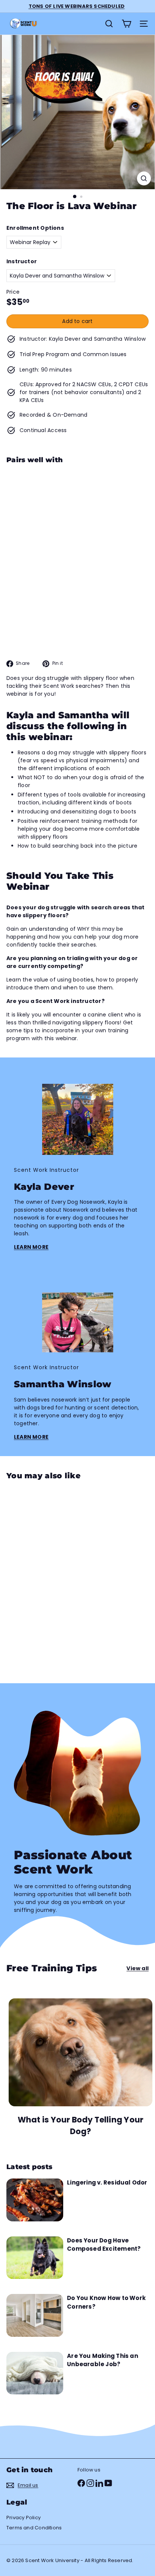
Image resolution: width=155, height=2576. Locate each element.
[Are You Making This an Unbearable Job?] (35, 2373)
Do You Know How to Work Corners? (106, 2302)
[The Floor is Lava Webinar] (77, 509)
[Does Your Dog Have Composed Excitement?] (35, 2258)
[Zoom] (144, 178)
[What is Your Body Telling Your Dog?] (81, 2052)
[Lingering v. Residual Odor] (35, 2200)
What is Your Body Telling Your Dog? (81, 2126)
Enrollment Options (35, 228)
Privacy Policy (24, 2518)
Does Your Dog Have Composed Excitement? (104, 2245)
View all (138, 1968)
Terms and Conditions (34, 2528)
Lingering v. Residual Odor (107, 2182)
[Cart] (126, 24)
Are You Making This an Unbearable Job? (103, 2360)
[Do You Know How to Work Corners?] (35, 2315)
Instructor (22, 261)
